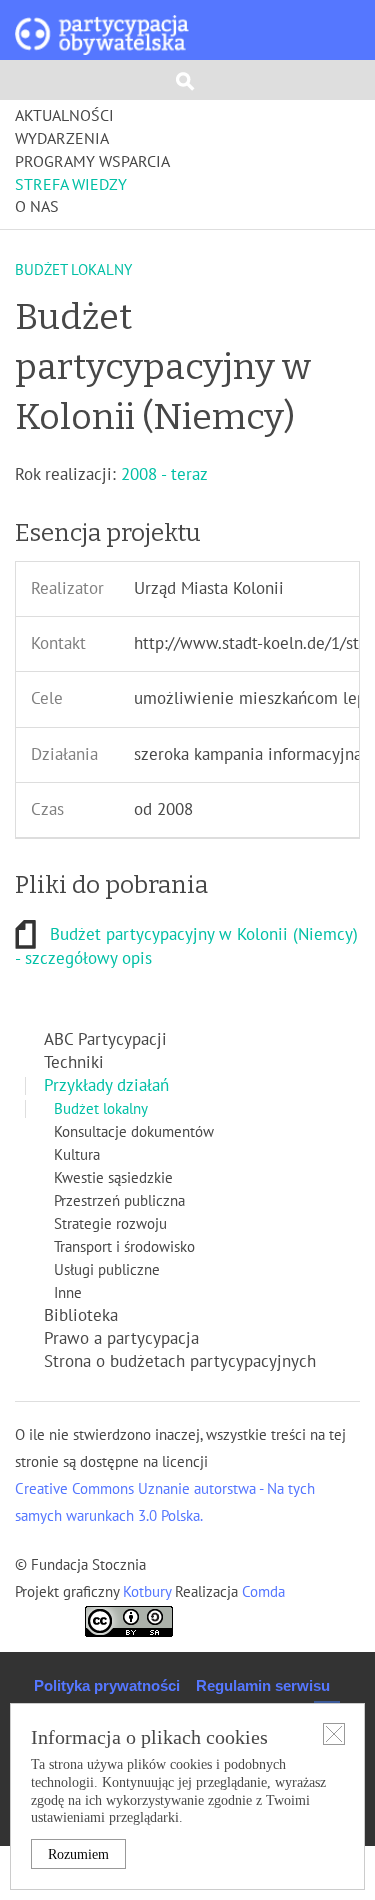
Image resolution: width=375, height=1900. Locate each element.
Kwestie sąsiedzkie (113, 1178)
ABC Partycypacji (105, 1040)
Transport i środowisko (124, 1247)
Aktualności (64, 116)
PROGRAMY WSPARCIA (92, 162)
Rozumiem (78, 1854)
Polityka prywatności (107, 1685)
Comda (261, 1592)
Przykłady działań (106, 1086)
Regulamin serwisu (263, 1685)
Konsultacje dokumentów (134, 1132)
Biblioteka (81, 1316)
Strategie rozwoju (110, 1224)
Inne (68, 1293)
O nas (37, 207)
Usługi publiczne (107, 1270)
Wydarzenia (62, 139)
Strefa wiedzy (71, 185)
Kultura (77, 1155)
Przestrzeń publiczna (119, 1201)
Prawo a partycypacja (121, 1339)
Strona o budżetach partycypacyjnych (180, 1362)
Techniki (74, 1063)
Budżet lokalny (101, 1109)
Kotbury (149, 1592)
